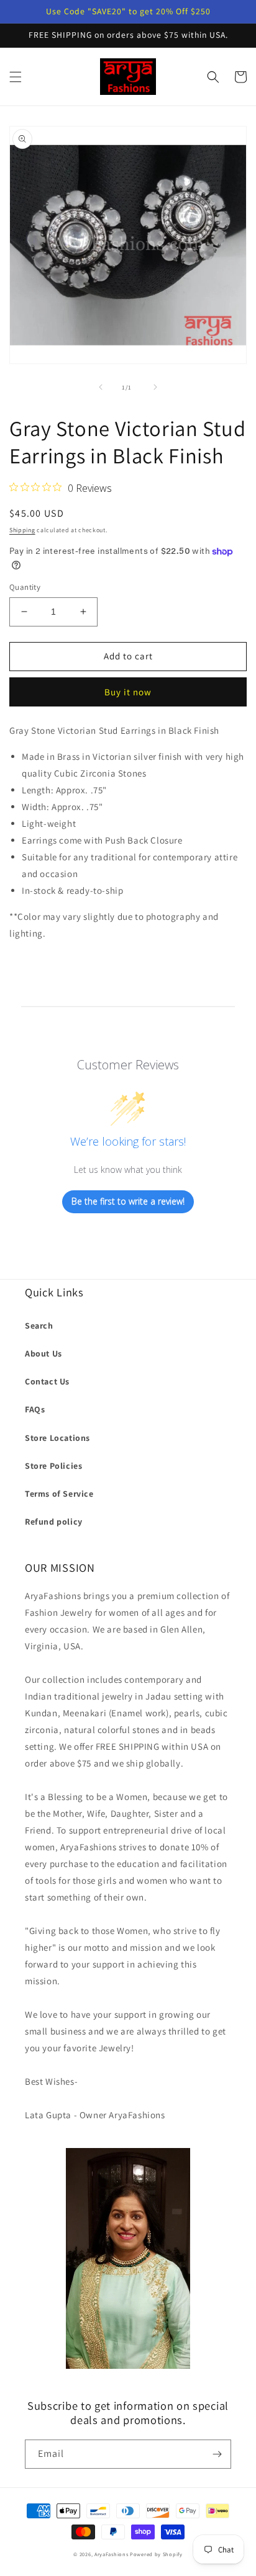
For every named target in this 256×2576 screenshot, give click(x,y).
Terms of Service (59, 1494)
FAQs (35, 1409)
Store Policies (53, 1466)
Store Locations (57, 1438)
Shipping (22, 530)
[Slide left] (101, 387)
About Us (43, 1353)
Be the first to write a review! (128, 1201)
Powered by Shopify (156, 2554)
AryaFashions (111, 2554)
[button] (16, 77)
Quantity (25, 587)
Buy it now (128, 692)
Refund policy (54, 1522)
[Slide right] (155, 387)
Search (39, 1326)
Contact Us (47, 1381)
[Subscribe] (217, 2454)
